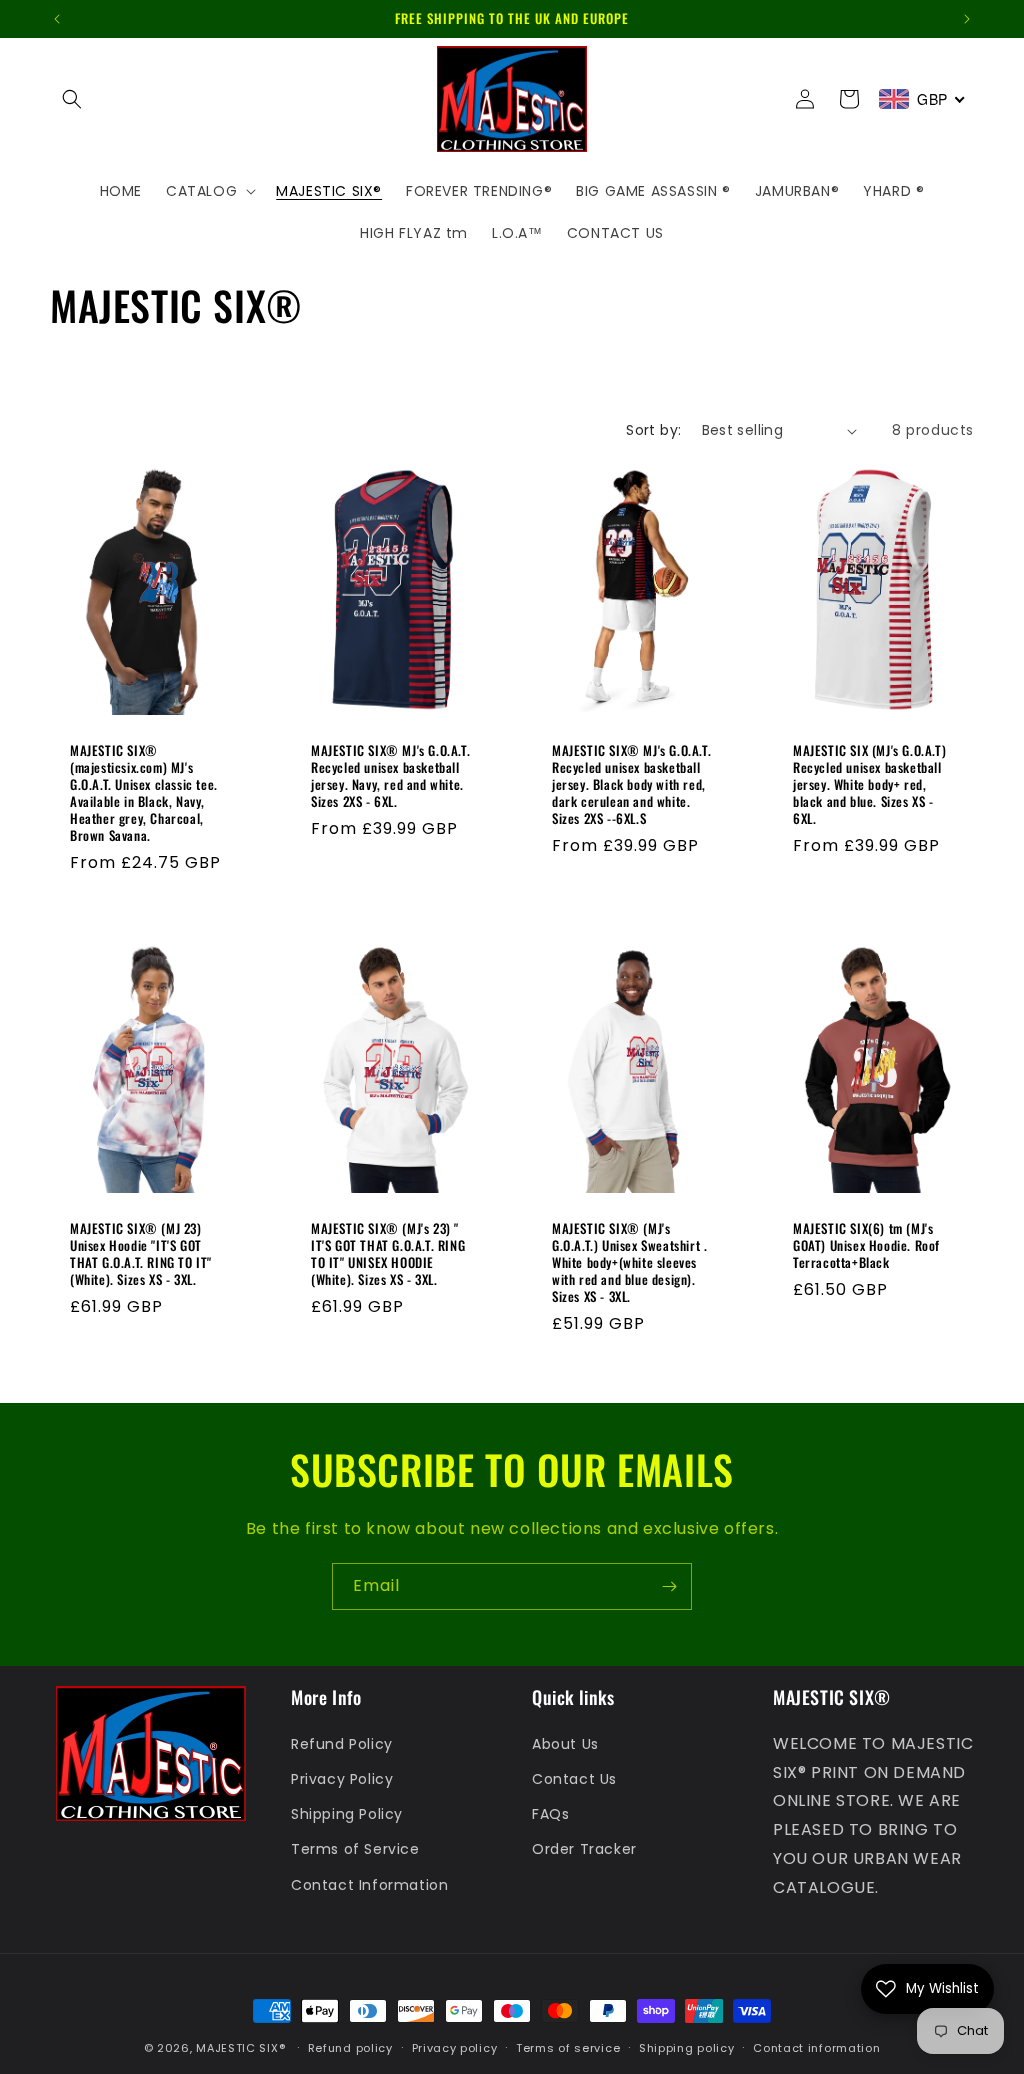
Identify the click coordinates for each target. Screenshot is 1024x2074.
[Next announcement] (967, 19)
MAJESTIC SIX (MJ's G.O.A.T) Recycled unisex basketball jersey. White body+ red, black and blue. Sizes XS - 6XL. (869, 785)
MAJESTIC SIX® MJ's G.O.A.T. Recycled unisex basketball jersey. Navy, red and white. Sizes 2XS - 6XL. (390, 777)
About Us (565, 1744)
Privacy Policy (342, 1779)
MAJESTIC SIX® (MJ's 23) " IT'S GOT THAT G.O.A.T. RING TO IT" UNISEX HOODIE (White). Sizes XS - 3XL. (388, 1254)
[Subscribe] (669, 1586)
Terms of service (568, 2048)
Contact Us (574, 1779)
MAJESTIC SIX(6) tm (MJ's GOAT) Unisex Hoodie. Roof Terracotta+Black (866, 1245)
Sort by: (653, 430)
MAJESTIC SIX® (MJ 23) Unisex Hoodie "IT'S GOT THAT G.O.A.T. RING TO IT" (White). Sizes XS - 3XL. (141, 1254)
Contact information (816, 2048)
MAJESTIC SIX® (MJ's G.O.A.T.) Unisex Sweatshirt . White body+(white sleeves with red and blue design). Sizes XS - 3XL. (629, 1262)
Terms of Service (355, 1849)
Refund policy (350, 2048)
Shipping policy (687, 2048)
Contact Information (369, 1885)
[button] (72, 99)
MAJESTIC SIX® (240, 2048)
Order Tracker (584, 1849)
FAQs (550, 1814)
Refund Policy (342, 1744)
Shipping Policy (347, 1814)
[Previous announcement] (57, 19)
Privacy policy (455, 2048)
